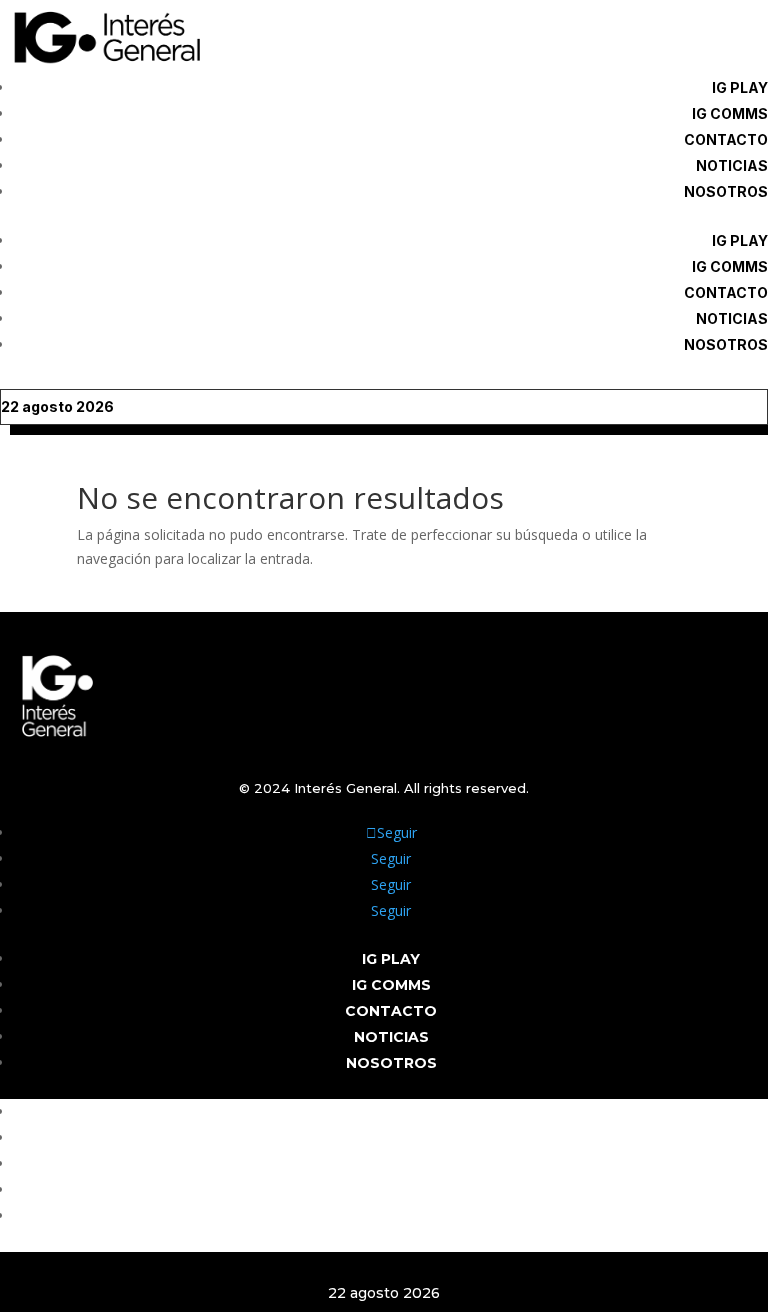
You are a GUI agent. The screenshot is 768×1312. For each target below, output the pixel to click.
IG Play (740, 87)
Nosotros (726, 191)
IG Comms (730, 113)
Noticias (732, 165)
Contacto (726, 139)
